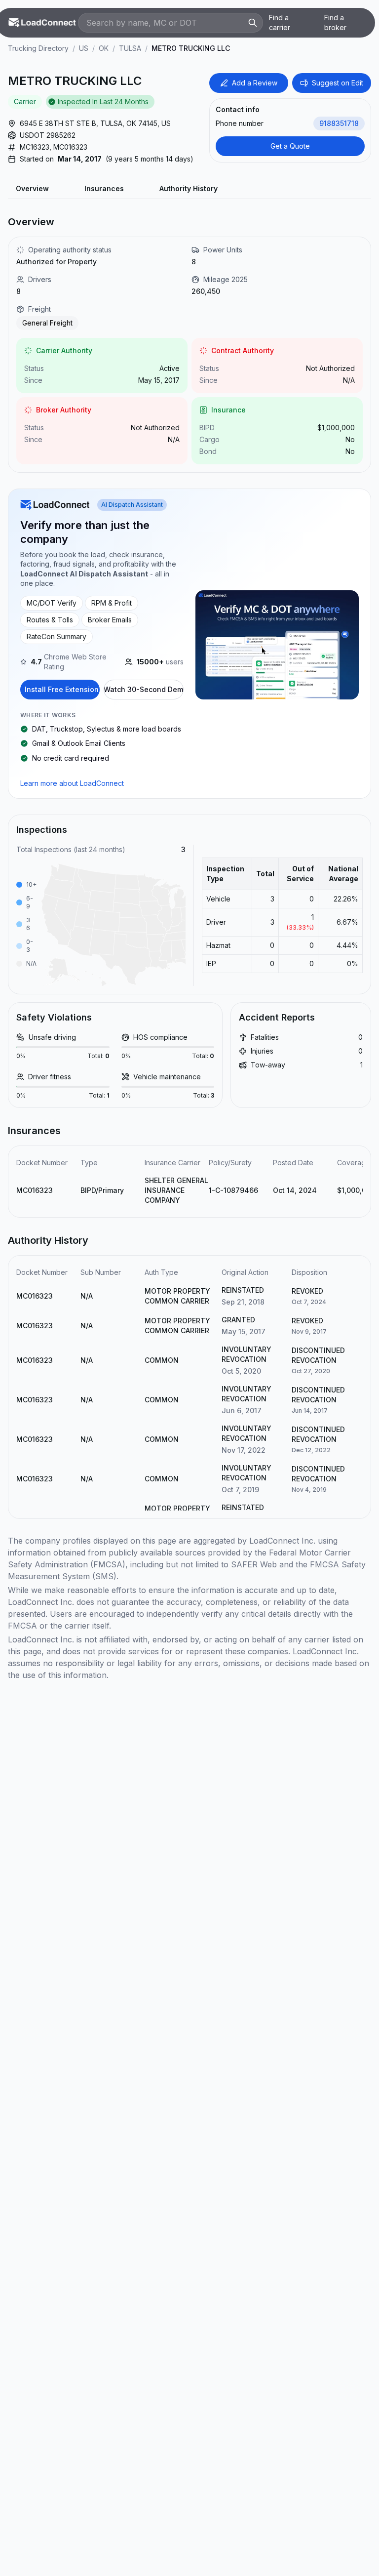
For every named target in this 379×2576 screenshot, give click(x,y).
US (84, 48)
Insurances (104, 188)
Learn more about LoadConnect (72, 783)
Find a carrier (280, 22)
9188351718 (339, 123)
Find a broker (335, 22)
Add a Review (255, 83)
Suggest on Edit (338, 83)
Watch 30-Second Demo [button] (144, 689)
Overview (32, 188)
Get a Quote (290, 146)
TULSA (130, 48)
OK (104, 48)
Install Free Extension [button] (62, 689)
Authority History (189, 188)
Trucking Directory (38, 48)
